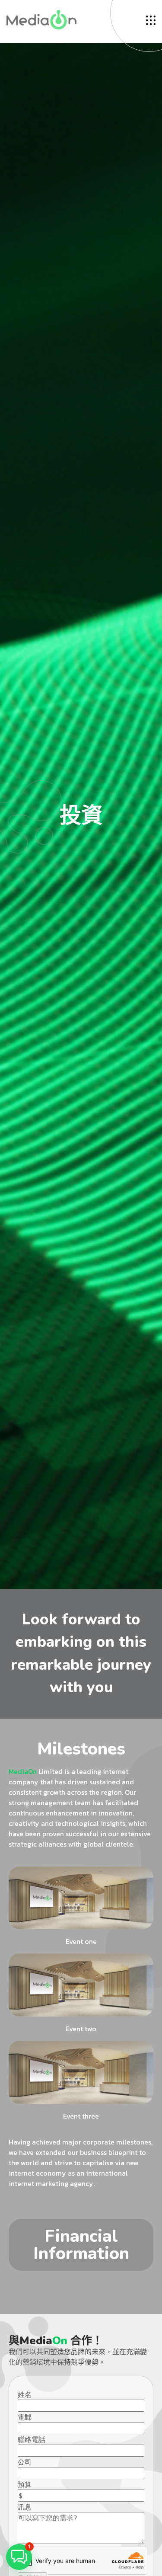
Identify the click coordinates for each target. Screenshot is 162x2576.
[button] (19, 2557)
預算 (25, 2484)
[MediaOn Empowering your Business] (41, 19)
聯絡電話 (32, 2439)
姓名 (25, 2394)
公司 (25, 2462)
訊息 (25, 2507)
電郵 (25, 2417)
